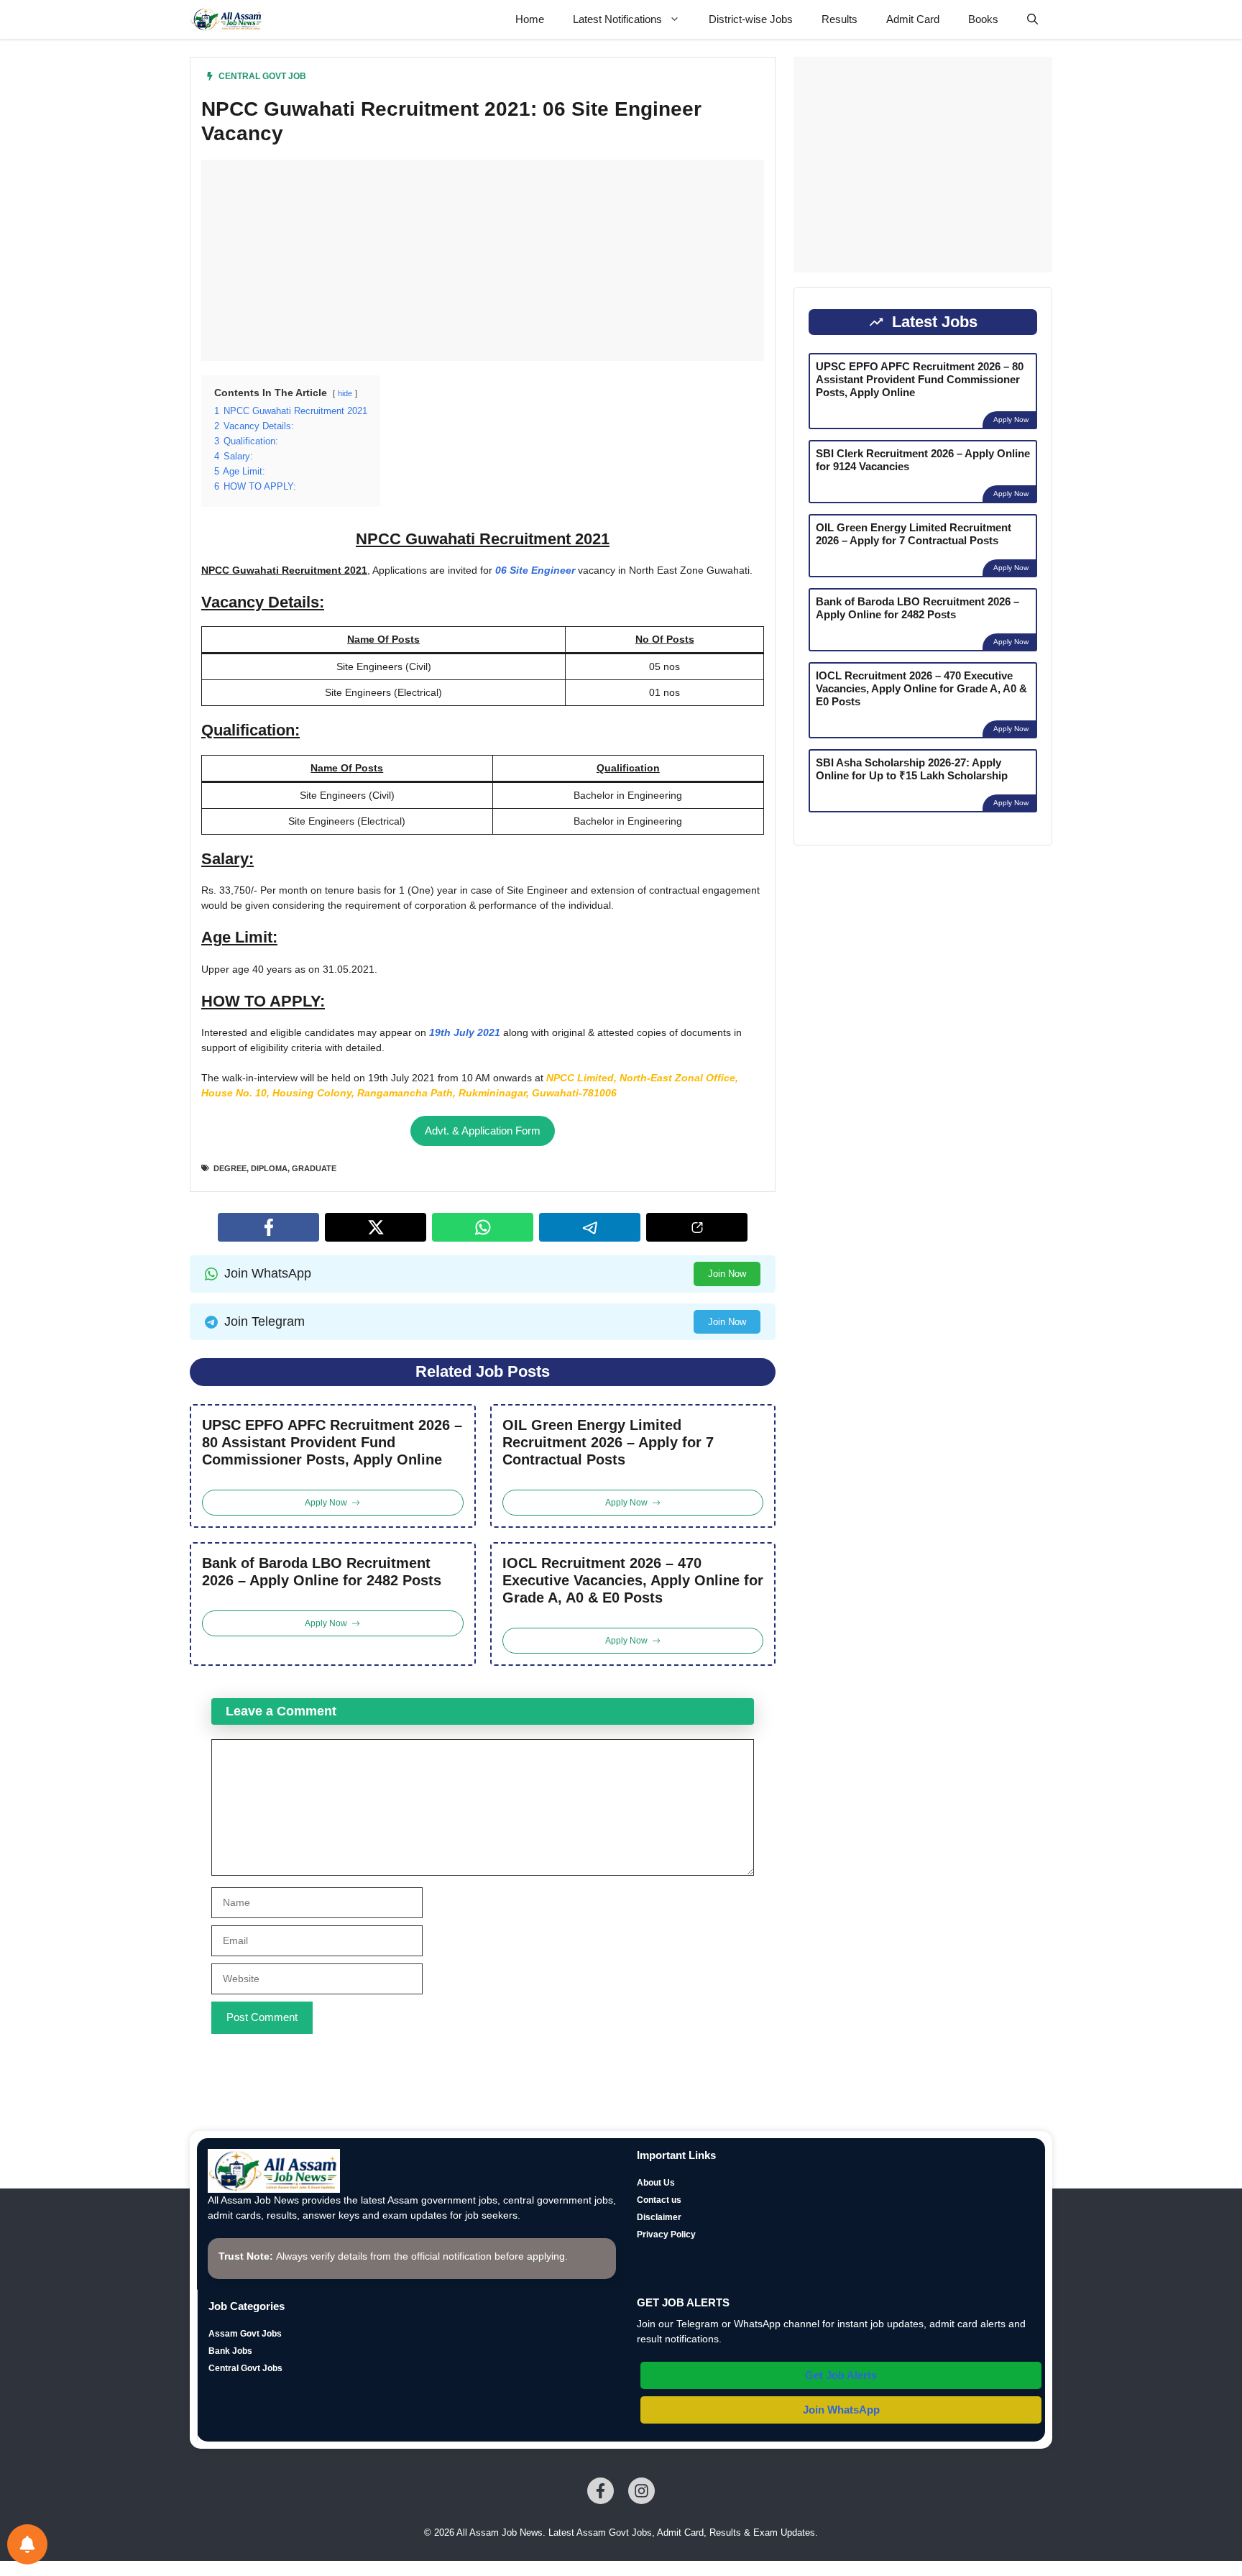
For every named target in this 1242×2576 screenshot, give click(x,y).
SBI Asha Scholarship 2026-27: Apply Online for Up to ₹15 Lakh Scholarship (912, 769)
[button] (1032, 19)
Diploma (269, 1168)
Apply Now (1011, 420)
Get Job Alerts (841, 2375)
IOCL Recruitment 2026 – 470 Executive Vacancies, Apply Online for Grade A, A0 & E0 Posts (633, 1580)
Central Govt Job (262, 76)
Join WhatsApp (841, 2410)
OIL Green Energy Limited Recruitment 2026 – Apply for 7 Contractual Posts (608, 1442)
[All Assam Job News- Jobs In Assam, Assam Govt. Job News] (226, 19)
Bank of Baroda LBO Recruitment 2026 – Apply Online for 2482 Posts (322, 1572)
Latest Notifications (617, 19)
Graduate (314, 1168)
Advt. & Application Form (483, 1131)
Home (530, 19)
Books (983, 19)
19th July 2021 (465, 1032)
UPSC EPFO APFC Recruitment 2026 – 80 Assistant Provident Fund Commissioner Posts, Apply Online (332, 1442)
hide (345, 393)
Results (839, 19)
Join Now (727, 1274)
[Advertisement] (483, 260)
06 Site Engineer (535, 570)
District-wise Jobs (751, 19)
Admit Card (913, 19)
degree (230, 1168)
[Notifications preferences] (27, 2544)
